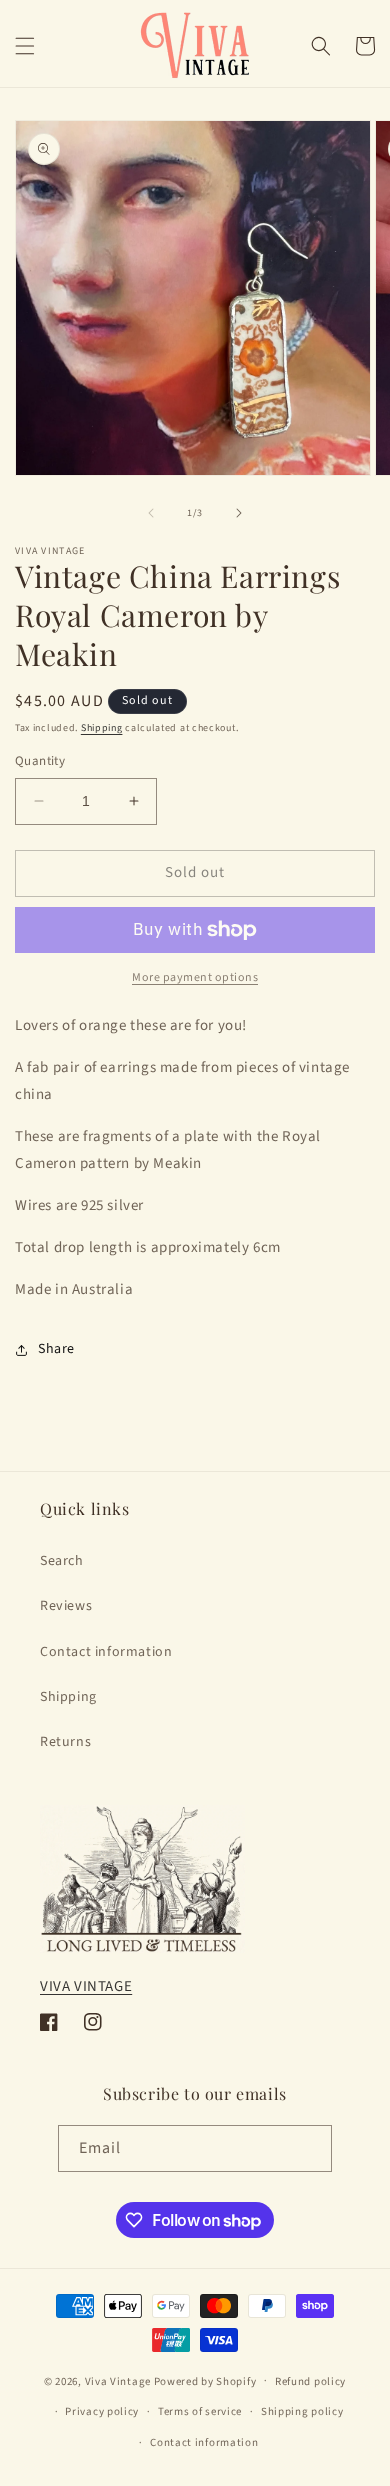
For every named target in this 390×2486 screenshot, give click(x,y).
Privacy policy (102, 2411)
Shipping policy (302, 2411)
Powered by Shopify (205, 2380)
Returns (65, 1742)
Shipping (102, 728)
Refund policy (310, 2381)
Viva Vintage (118, 2380)
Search (62, 1561)
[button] (25, 46)
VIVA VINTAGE (86, 1986)
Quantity (40, 761)
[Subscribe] (309, 2148)
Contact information (106, 1652)
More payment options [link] (195, 977)
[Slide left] (151, 513)
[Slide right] (239, 513)
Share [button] (56, 1349)
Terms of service (200, 2411)
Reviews (66, 1606)
